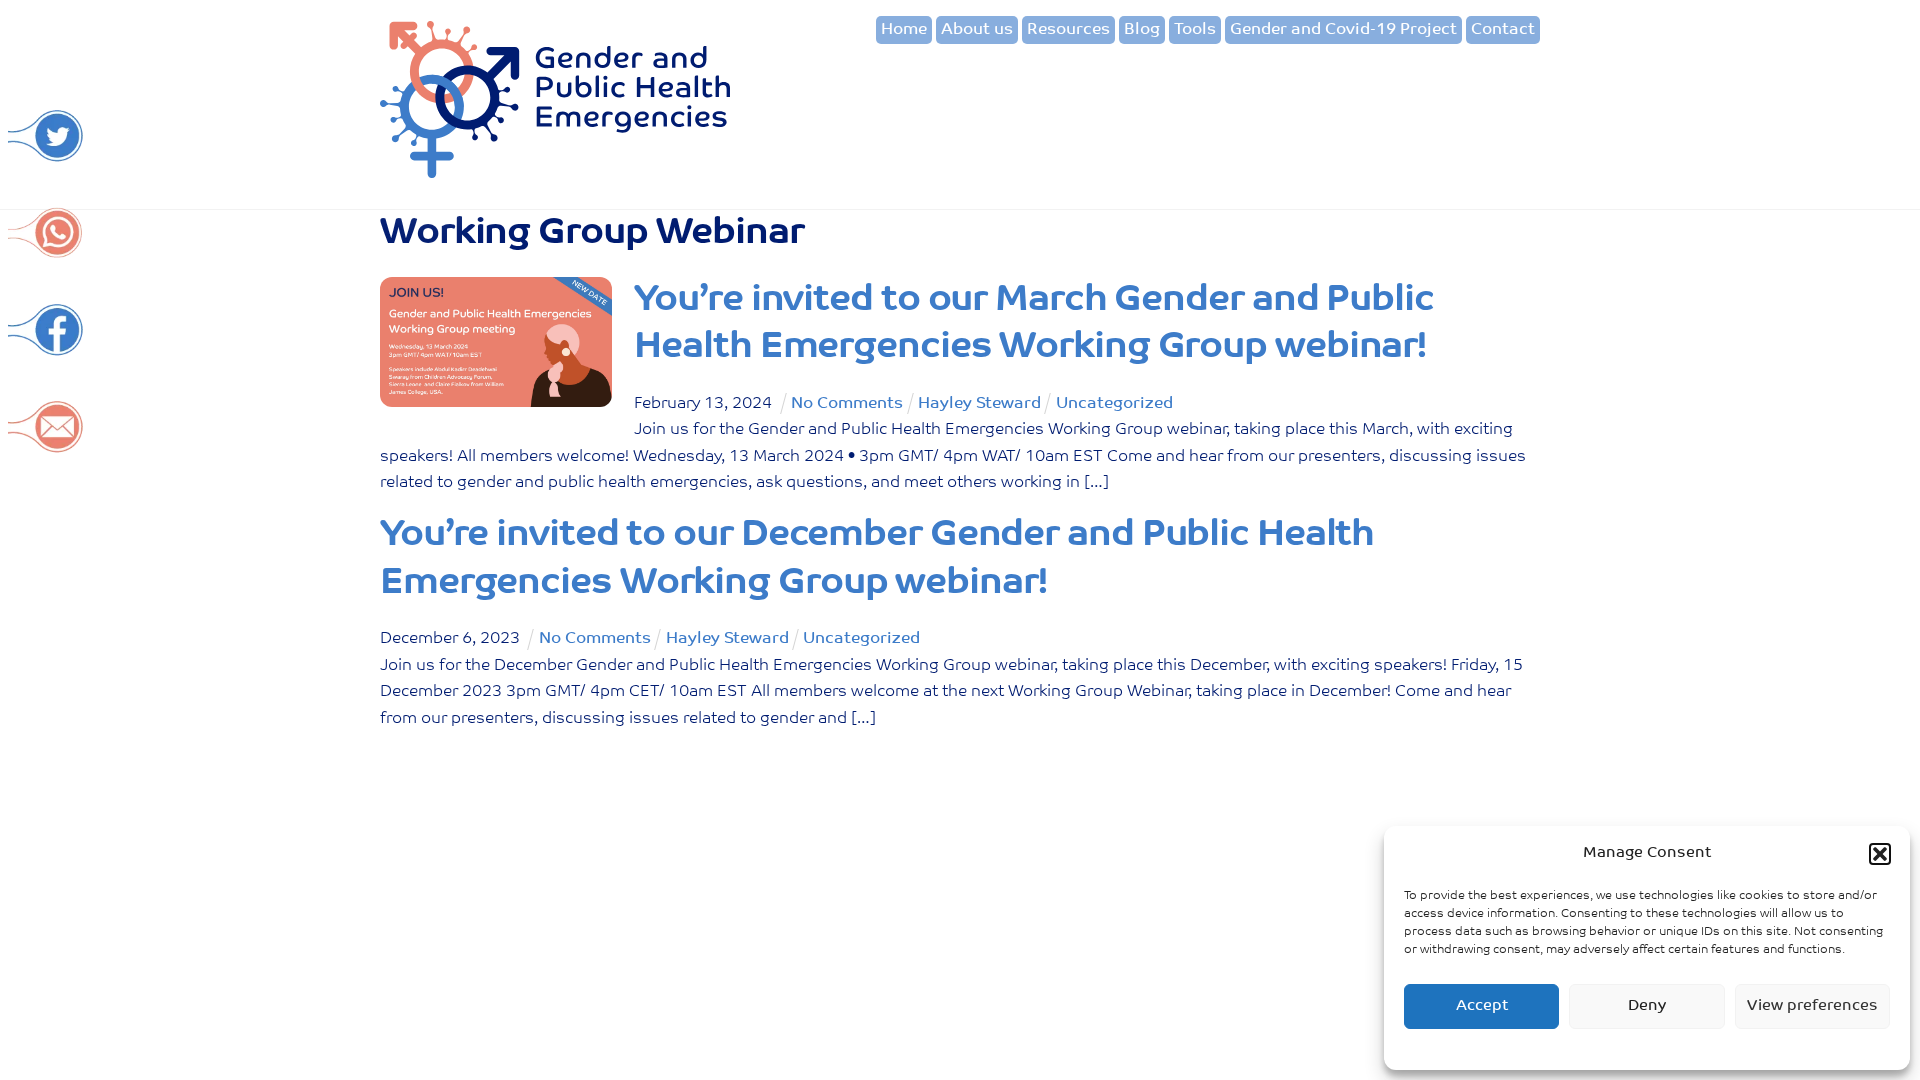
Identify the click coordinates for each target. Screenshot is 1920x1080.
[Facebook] (46, 346)
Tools (1195, 30)
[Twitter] (46, 152)
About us (977, 30)
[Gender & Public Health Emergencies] (555, 171)
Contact (1503, 30)
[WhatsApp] (46, 249)
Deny (1647, 1006)
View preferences (1812, 1006)
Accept (1482, 1006)
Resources (1068, 30)
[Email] (46, 443)
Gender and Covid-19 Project (1343, 30)
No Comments (847, 404)
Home (904, 30)
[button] (1880, 854)
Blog (1142, 30)
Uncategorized (1114, 404)
